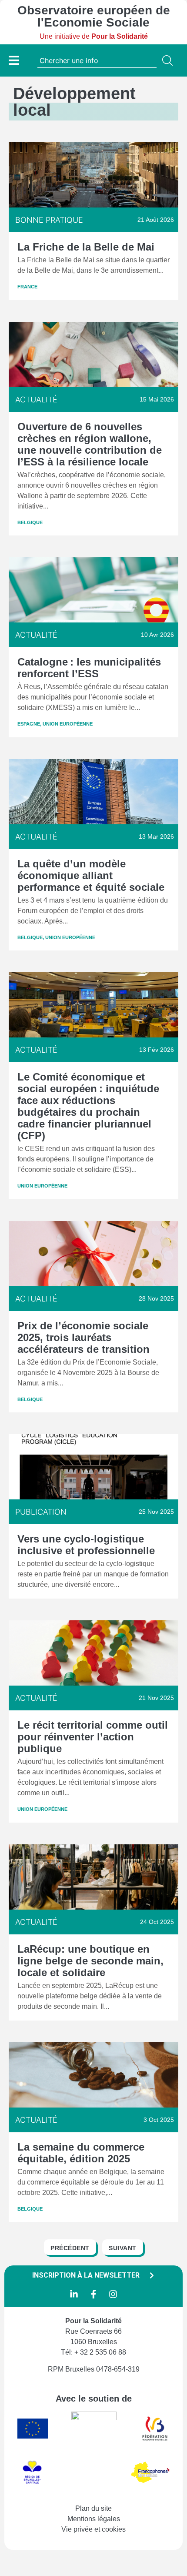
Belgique (30, 522)
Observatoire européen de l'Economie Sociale (94, 16)
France (27, 287)
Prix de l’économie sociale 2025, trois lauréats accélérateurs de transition (83, 1337)
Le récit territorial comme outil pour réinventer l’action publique (93, 1737)
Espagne (29, 724)
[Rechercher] (169, 60)
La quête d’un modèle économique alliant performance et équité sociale (91, 875)
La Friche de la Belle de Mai (86, 247)
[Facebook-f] (93, 2294)
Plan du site (93, 2508)
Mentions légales (94, 2519)
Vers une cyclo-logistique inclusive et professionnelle (86, 1545)
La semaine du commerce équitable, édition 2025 (81, 2153)
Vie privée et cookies (93, 2529)
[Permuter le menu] (14, 60)
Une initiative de (94, 36)
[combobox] (97, 60)
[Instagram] (113, 2294)
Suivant (123, 2248)
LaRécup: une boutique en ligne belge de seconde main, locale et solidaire (90, 1961)
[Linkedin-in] (74, 2294)
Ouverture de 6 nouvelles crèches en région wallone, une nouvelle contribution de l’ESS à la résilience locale (90, 444)
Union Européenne (68, 724)
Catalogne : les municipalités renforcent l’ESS (89, 668)
